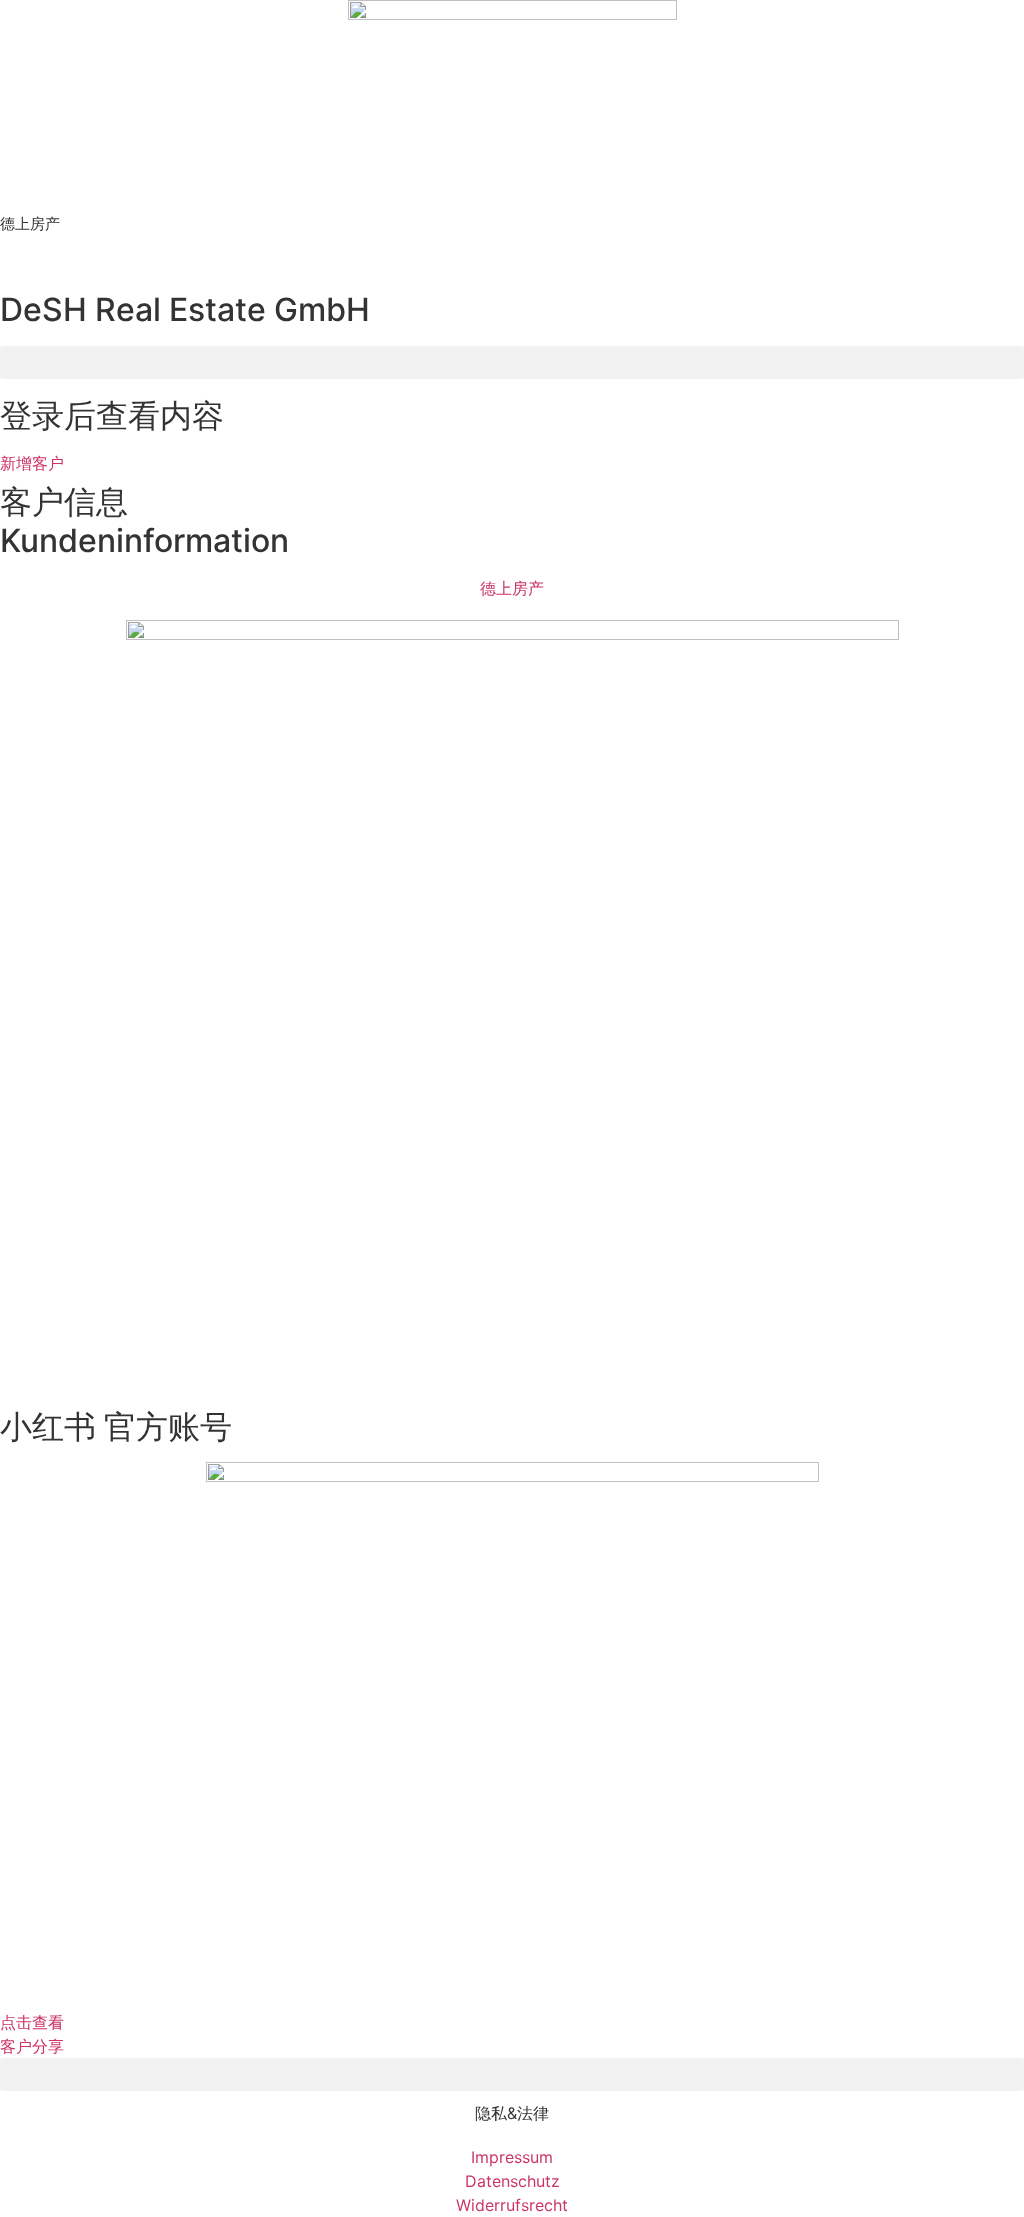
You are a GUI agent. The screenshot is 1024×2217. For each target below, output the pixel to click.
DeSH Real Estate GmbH (185, 309)
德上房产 (30, 223)
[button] (512, 362)
